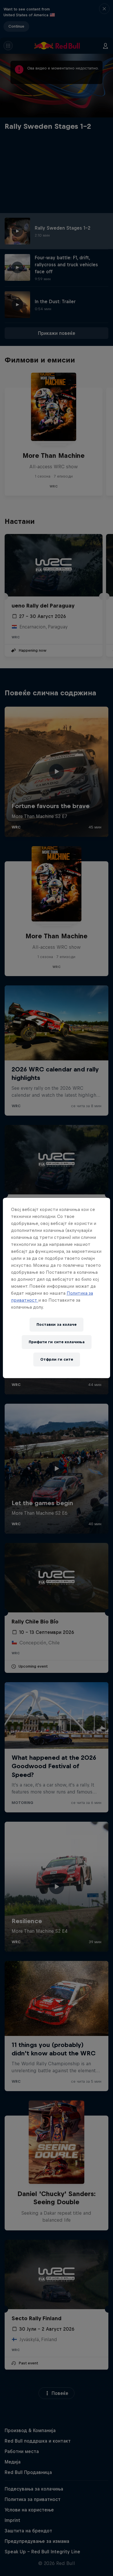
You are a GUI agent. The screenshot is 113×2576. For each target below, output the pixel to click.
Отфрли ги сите (57, 1359)
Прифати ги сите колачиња (57, 1342)
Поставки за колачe (57, 1324)
